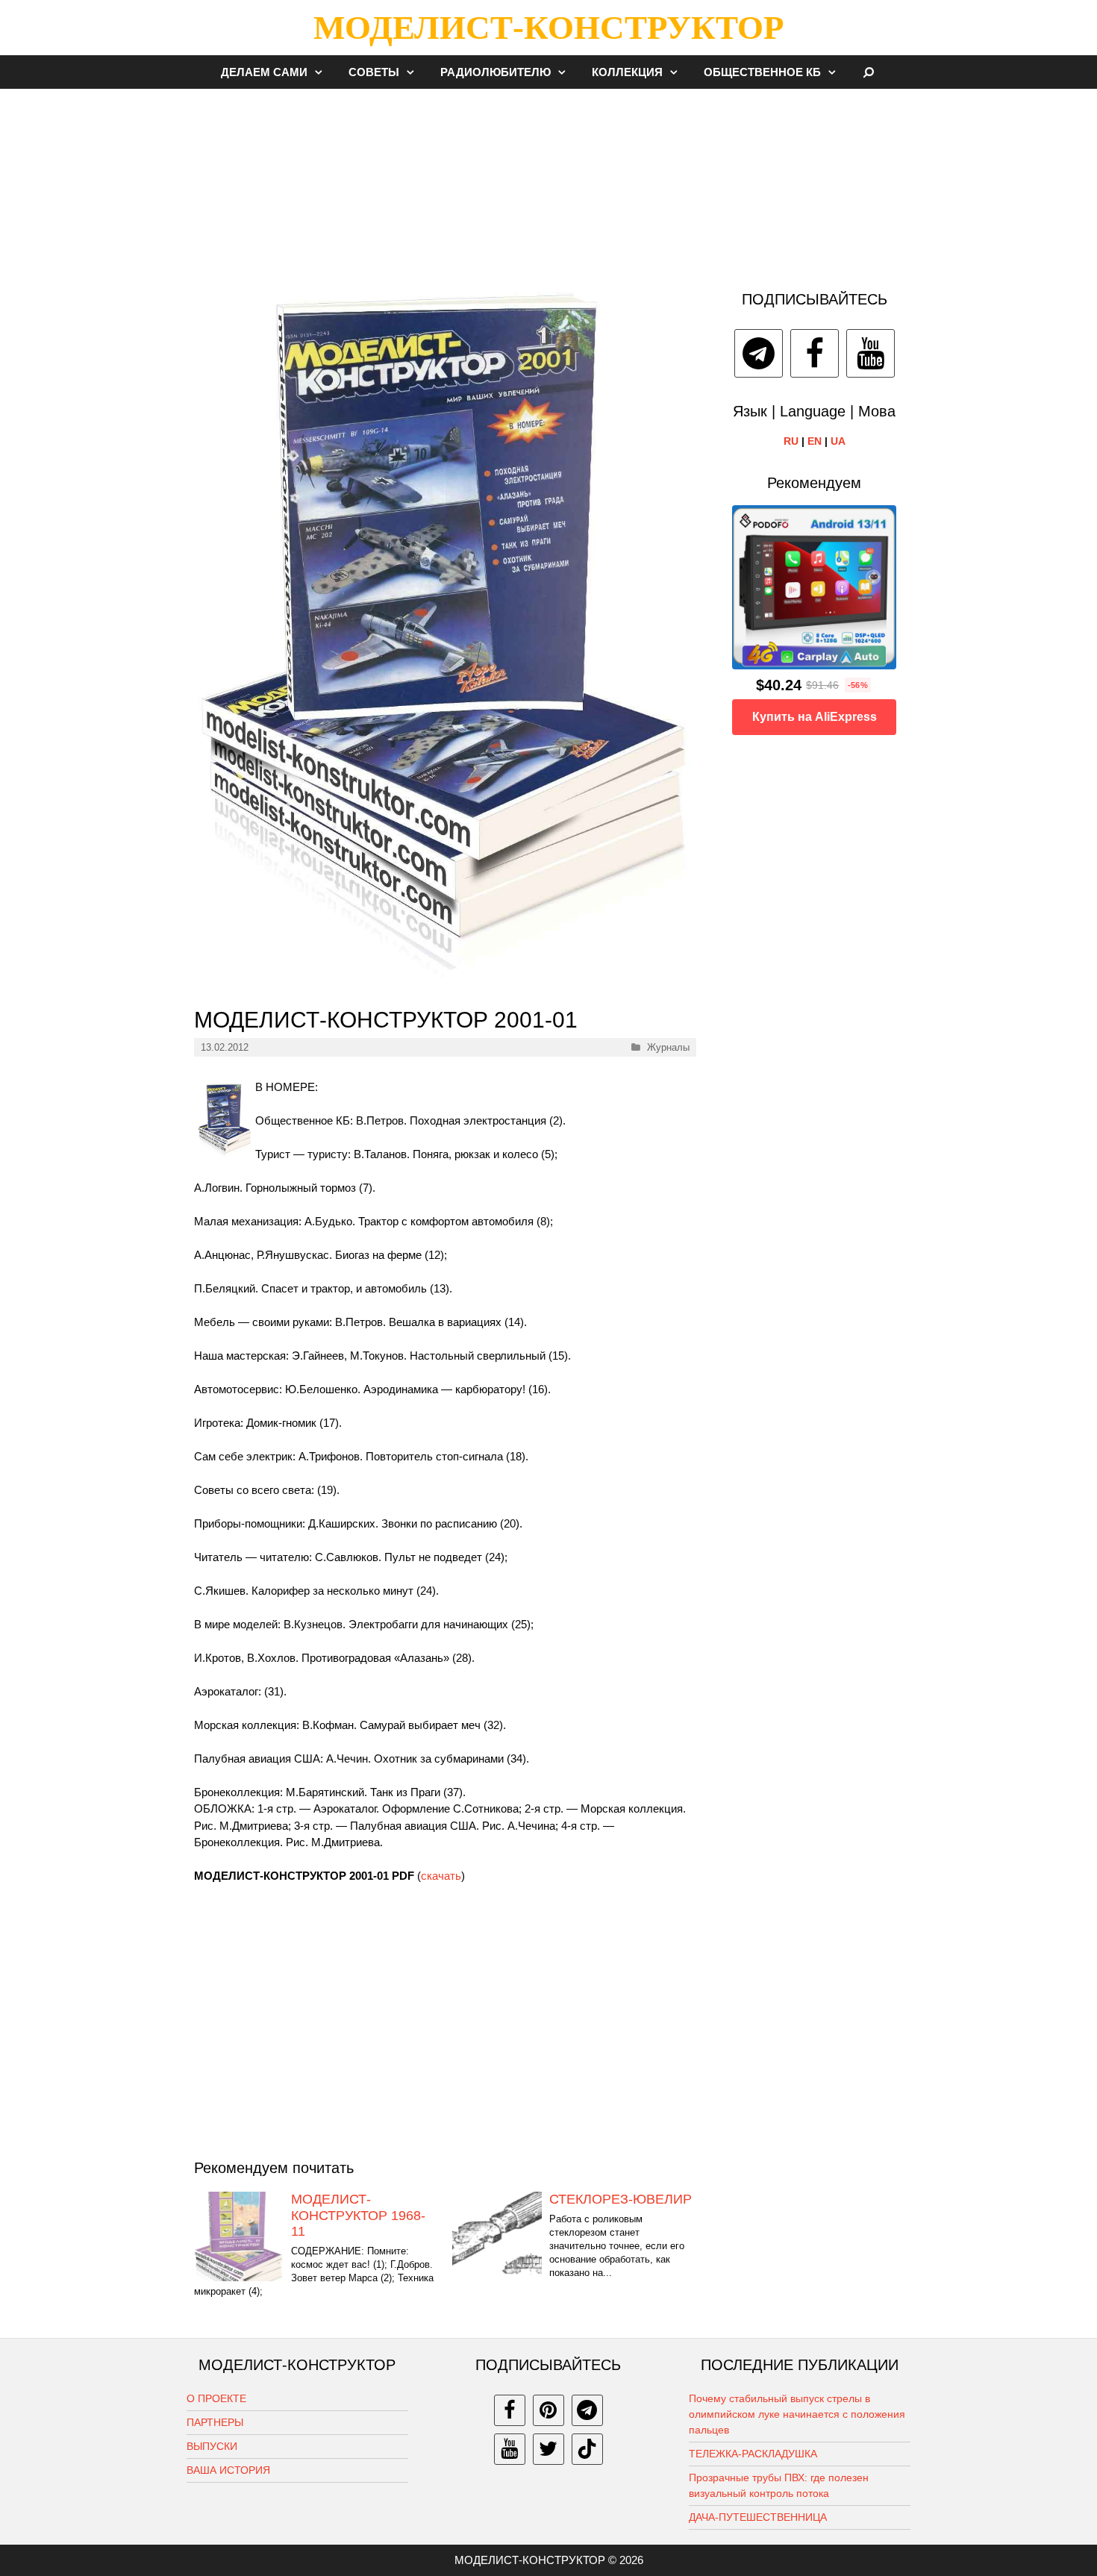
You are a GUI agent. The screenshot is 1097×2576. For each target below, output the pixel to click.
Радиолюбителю (496, 72)
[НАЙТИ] (869, 72)
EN (815, 441)
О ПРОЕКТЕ (216, 2398)
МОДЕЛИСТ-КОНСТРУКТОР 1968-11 (358, 2215)
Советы (374, 72)
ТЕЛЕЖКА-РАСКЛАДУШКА (753, 2454)
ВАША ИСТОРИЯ (228, 2470)
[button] (322, 72)
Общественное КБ (762, 72)
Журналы (668, 1047)
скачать (441, 1876)
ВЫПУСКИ (212, 2446)
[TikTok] (587, 2449)
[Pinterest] (548, 2410)
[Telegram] (759, 353)
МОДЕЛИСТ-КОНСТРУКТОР (548, 28)
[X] (548, 2449)
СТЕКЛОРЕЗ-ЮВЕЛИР (621, 2199)
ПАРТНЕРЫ (215, 2422)
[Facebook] (815, 353)
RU (791, 441)
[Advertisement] (548, 182)
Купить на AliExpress (815, 717)
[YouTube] (871, 353)
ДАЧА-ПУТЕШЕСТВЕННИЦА (758, 2517)
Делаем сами (264, 72)
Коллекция (627, 72)
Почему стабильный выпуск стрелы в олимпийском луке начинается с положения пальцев (797, 2414)
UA (838, 441)
